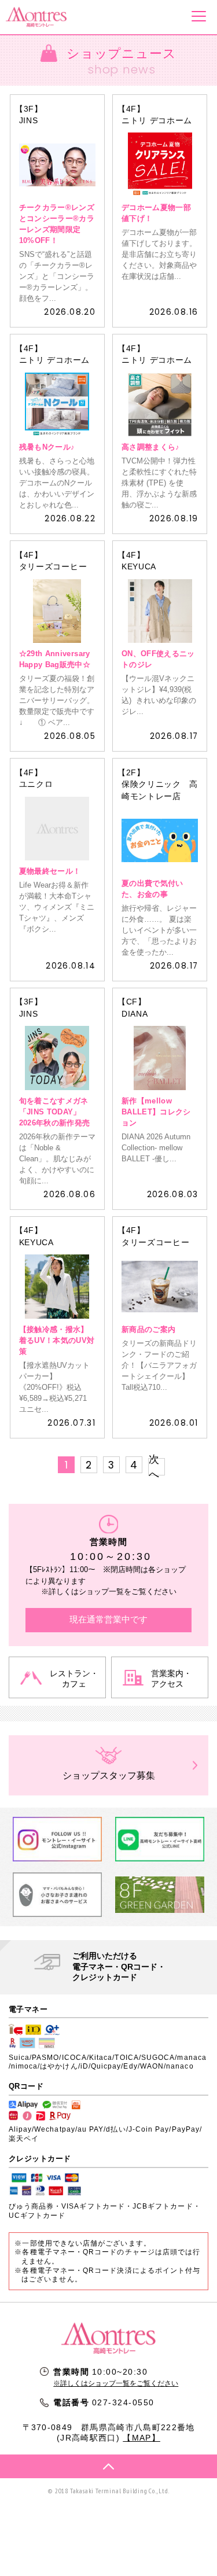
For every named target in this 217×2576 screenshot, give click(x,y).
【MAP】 (141, 2438)
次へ (154, 1467)
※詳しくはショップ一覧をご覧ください (116, 2383)
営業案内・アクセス (171, 1679)
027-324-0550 (123, 2402)
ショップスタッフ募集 (109, 1775)
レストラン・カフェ (74, 1679)
